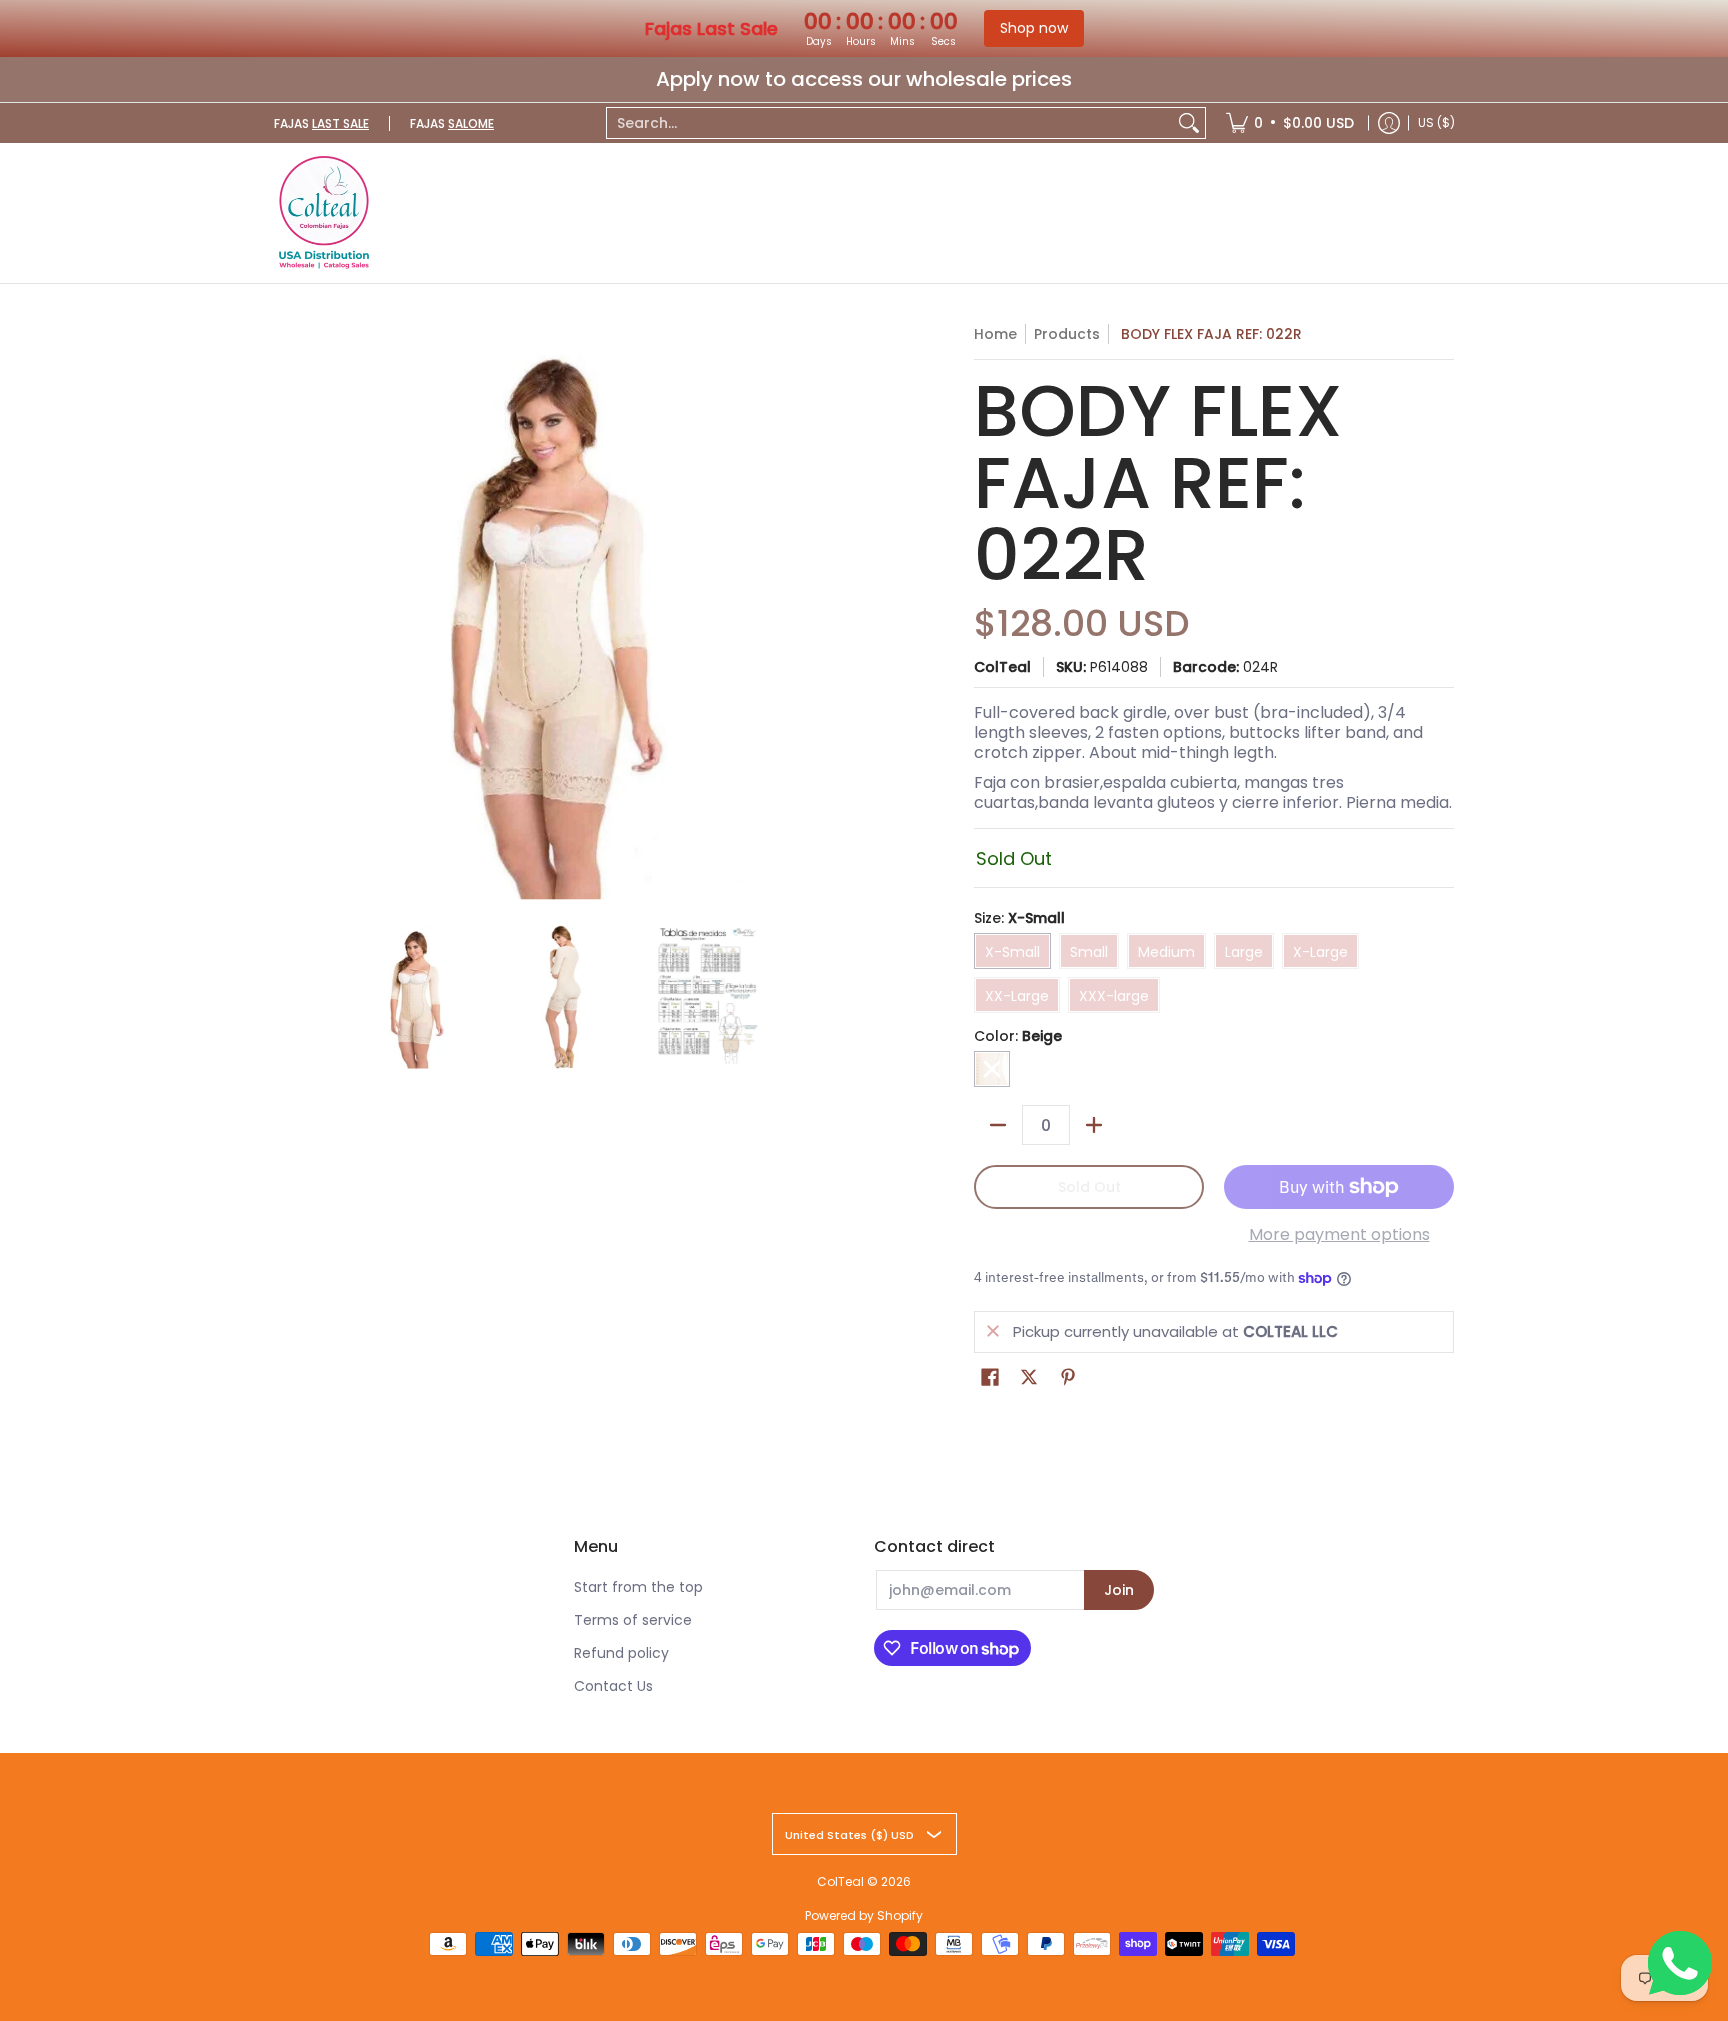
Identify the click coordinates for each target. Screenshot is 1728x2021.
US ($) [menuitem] (1436, 122)
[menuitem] (1290, 123)
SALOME (471, 123)
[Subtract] (998, 1125)
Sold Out (1089, 1187)
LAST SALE (340, 123)
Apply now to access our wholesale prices (864, 79)
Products (1067, 334)
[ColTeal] (324, 213)
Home (995, 334)
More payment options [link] (1339, 1235)
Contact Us (613, 1686)
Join (1119, 1590)
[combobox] (890, 123)
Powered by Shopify (864, 1915)
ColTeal (1002, 667)
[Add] (1094, 1125)
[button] (990, 1377)
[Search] (1189, 123)
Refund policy (621, 1653)
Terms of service (633, 1620)
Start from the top (638, 1587)
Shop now (1034, 28)
